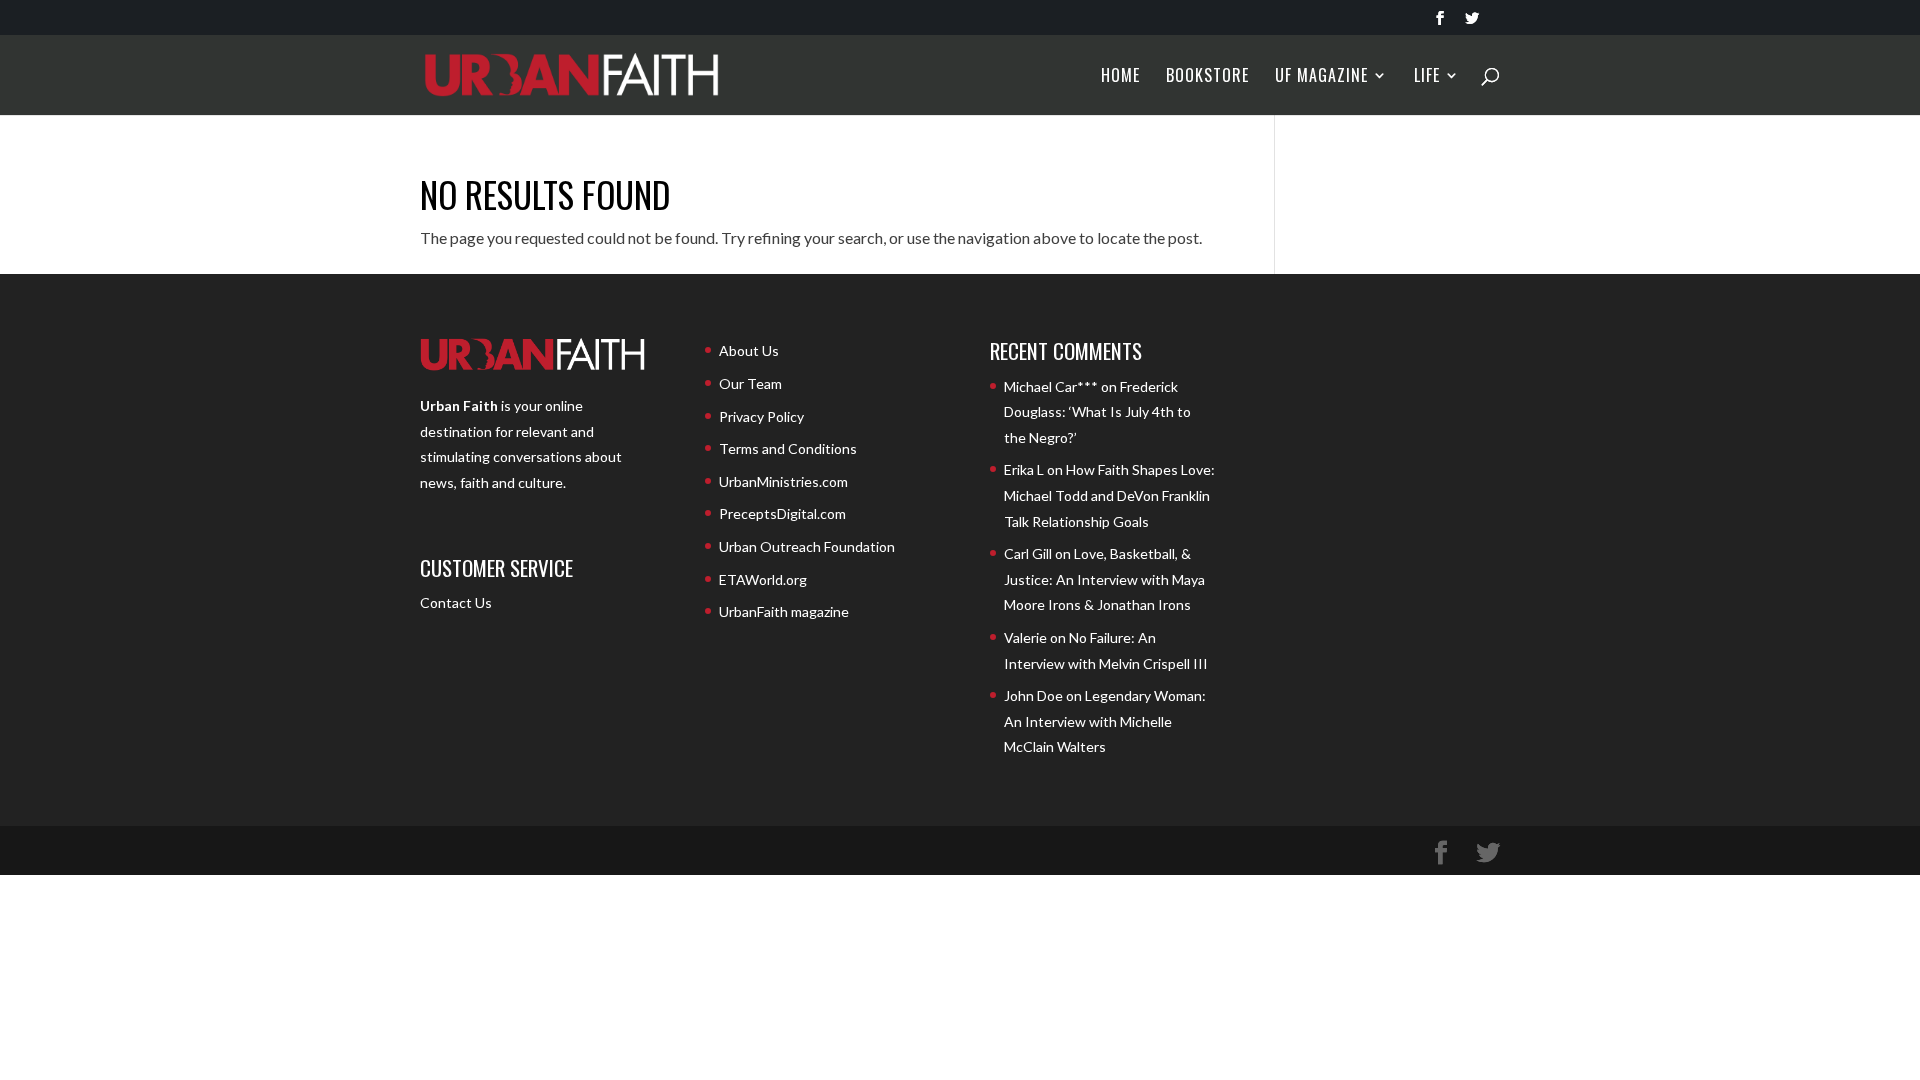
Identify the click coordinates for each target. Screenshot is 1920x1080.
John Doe (1033, 695)
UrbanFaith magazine (784, 611)
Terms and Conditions (788, 448)
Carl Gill (1028, 553)
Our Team (750, 383)
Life (1427, 77)
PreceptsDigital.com (782, 513)
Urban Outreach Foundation (807, 546)
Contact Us (456, 602)
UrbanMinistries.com (783, 481)
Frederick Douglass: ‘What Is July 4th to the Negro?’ (1097, 412)
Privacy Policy (761, 416)
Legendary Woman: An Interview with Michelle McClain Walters (1105, 721)
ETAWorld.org (763, 579)
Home (1120, 77)
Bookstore (1207, 77)
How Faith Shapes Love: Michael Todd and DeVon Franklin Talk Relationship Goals (1109, 495)
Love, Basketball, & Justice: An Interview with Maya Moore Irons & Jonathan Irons (1104, 579)
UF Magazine (1321, 77)
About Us (749, 350)
